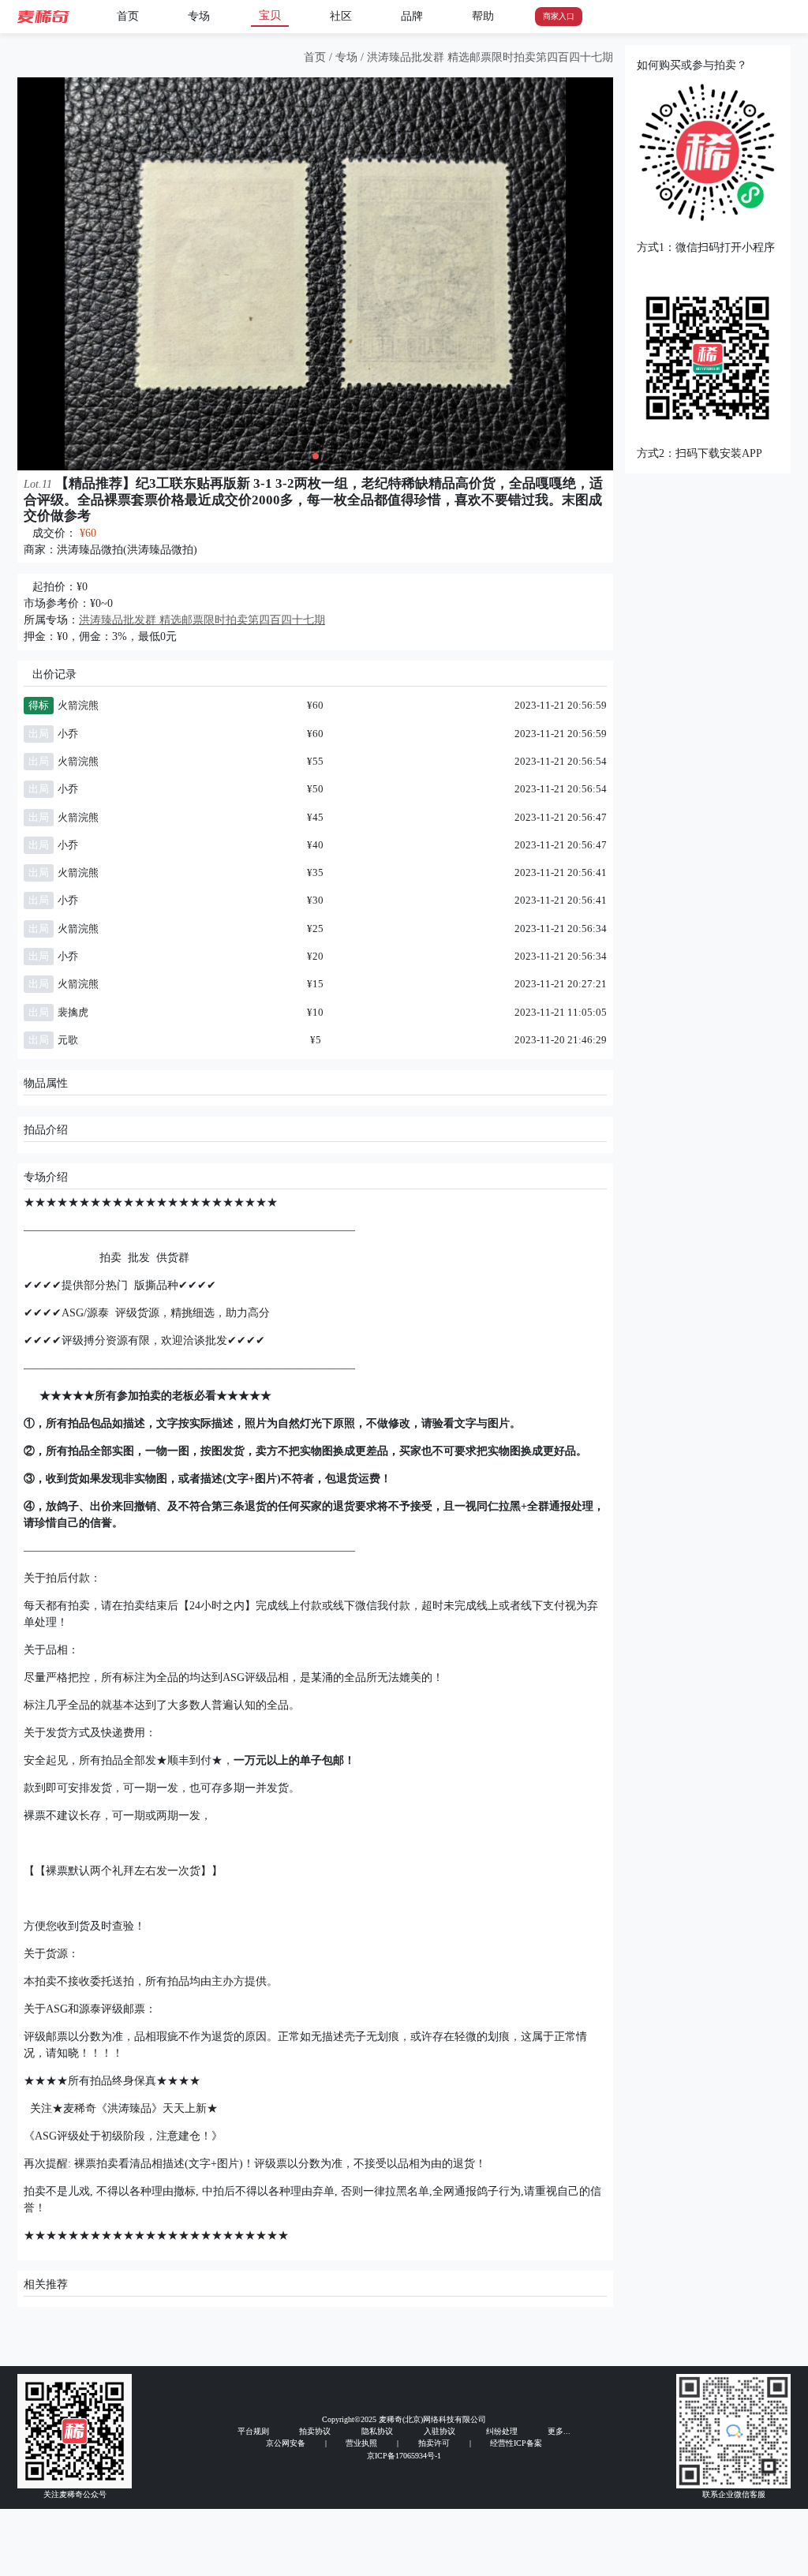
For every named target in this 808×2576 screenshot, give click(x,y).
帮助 (483, 16)
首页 (128, 16)
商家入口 (559, 16)
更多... (559, 2431)
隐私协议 (377, 2431)
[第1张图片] (305, 456)
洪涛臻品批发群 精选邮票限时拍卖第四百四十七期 (490, 57)
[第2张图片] (316, 456)
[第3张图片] (327, 456)
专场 (199, 16)
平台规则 (253, 2431)
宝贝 (270, 15)
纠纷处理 (502, 2431)
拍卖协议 (315, 2431)
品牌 (412, 16)
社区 (341, 16)
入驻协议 (440, 2431)
